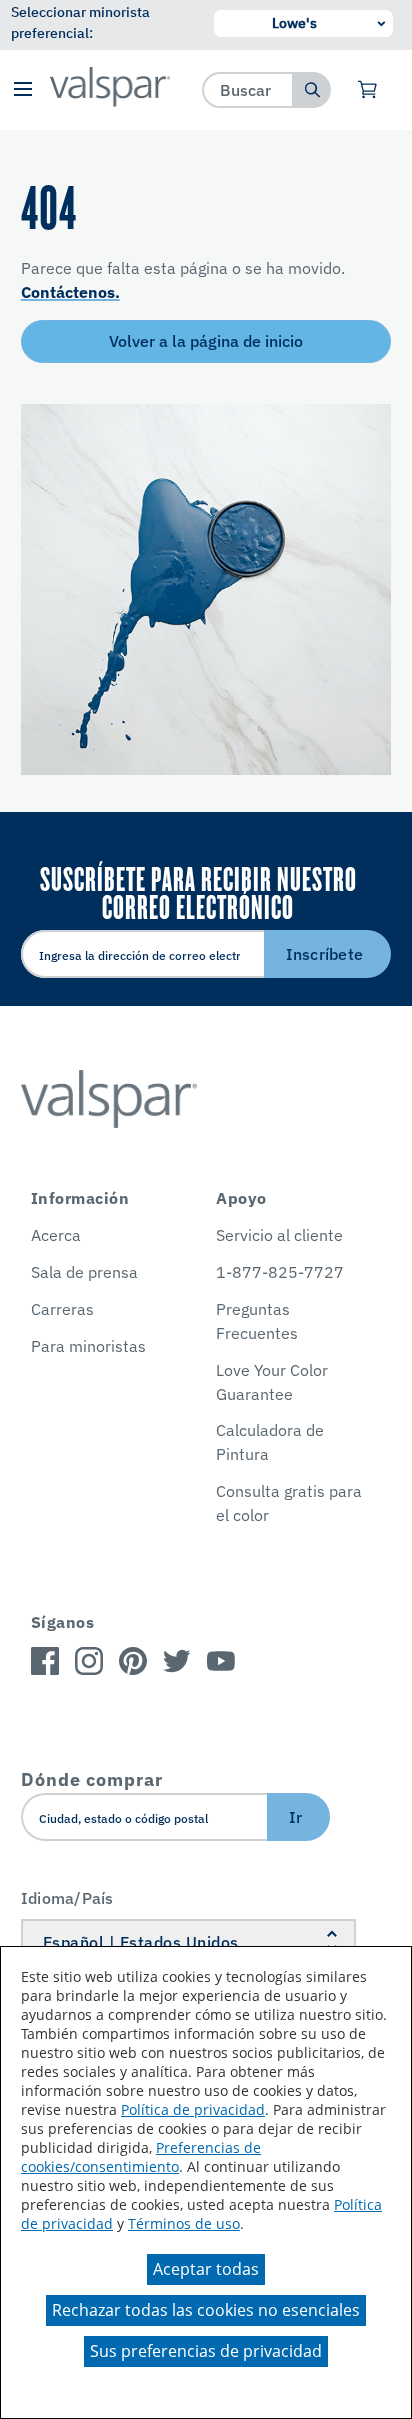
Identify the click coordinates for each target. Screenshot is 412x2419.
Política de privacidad (193, 2109)
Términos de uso (184, 2223)
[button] (22, 90)
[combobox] (248, 89)
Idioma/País (67, 1898)
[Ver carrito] (368, 90)
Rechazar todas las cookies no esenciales (206, 2310)
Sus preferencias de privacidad (206, 2351)
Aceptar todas (206, 2269)
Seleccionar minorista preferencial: (80, 22)
